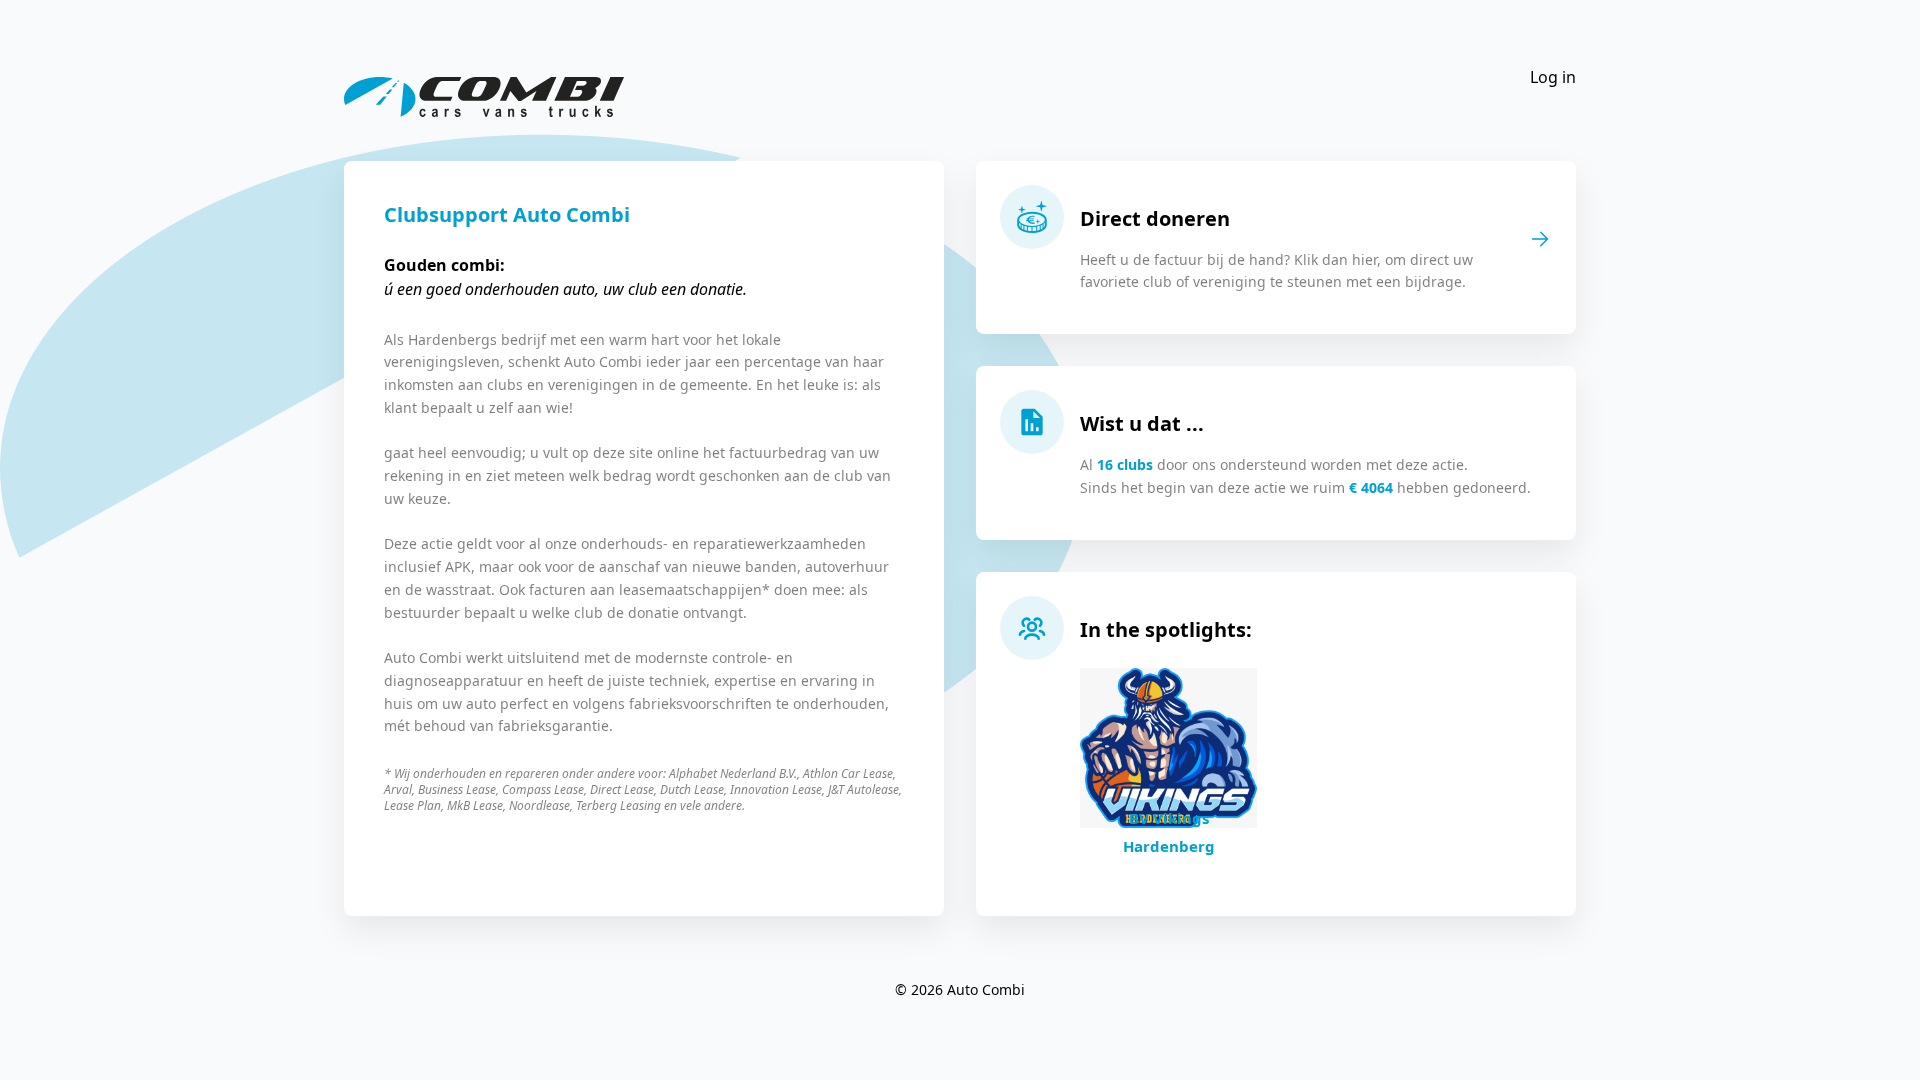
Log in (1553, 77)
